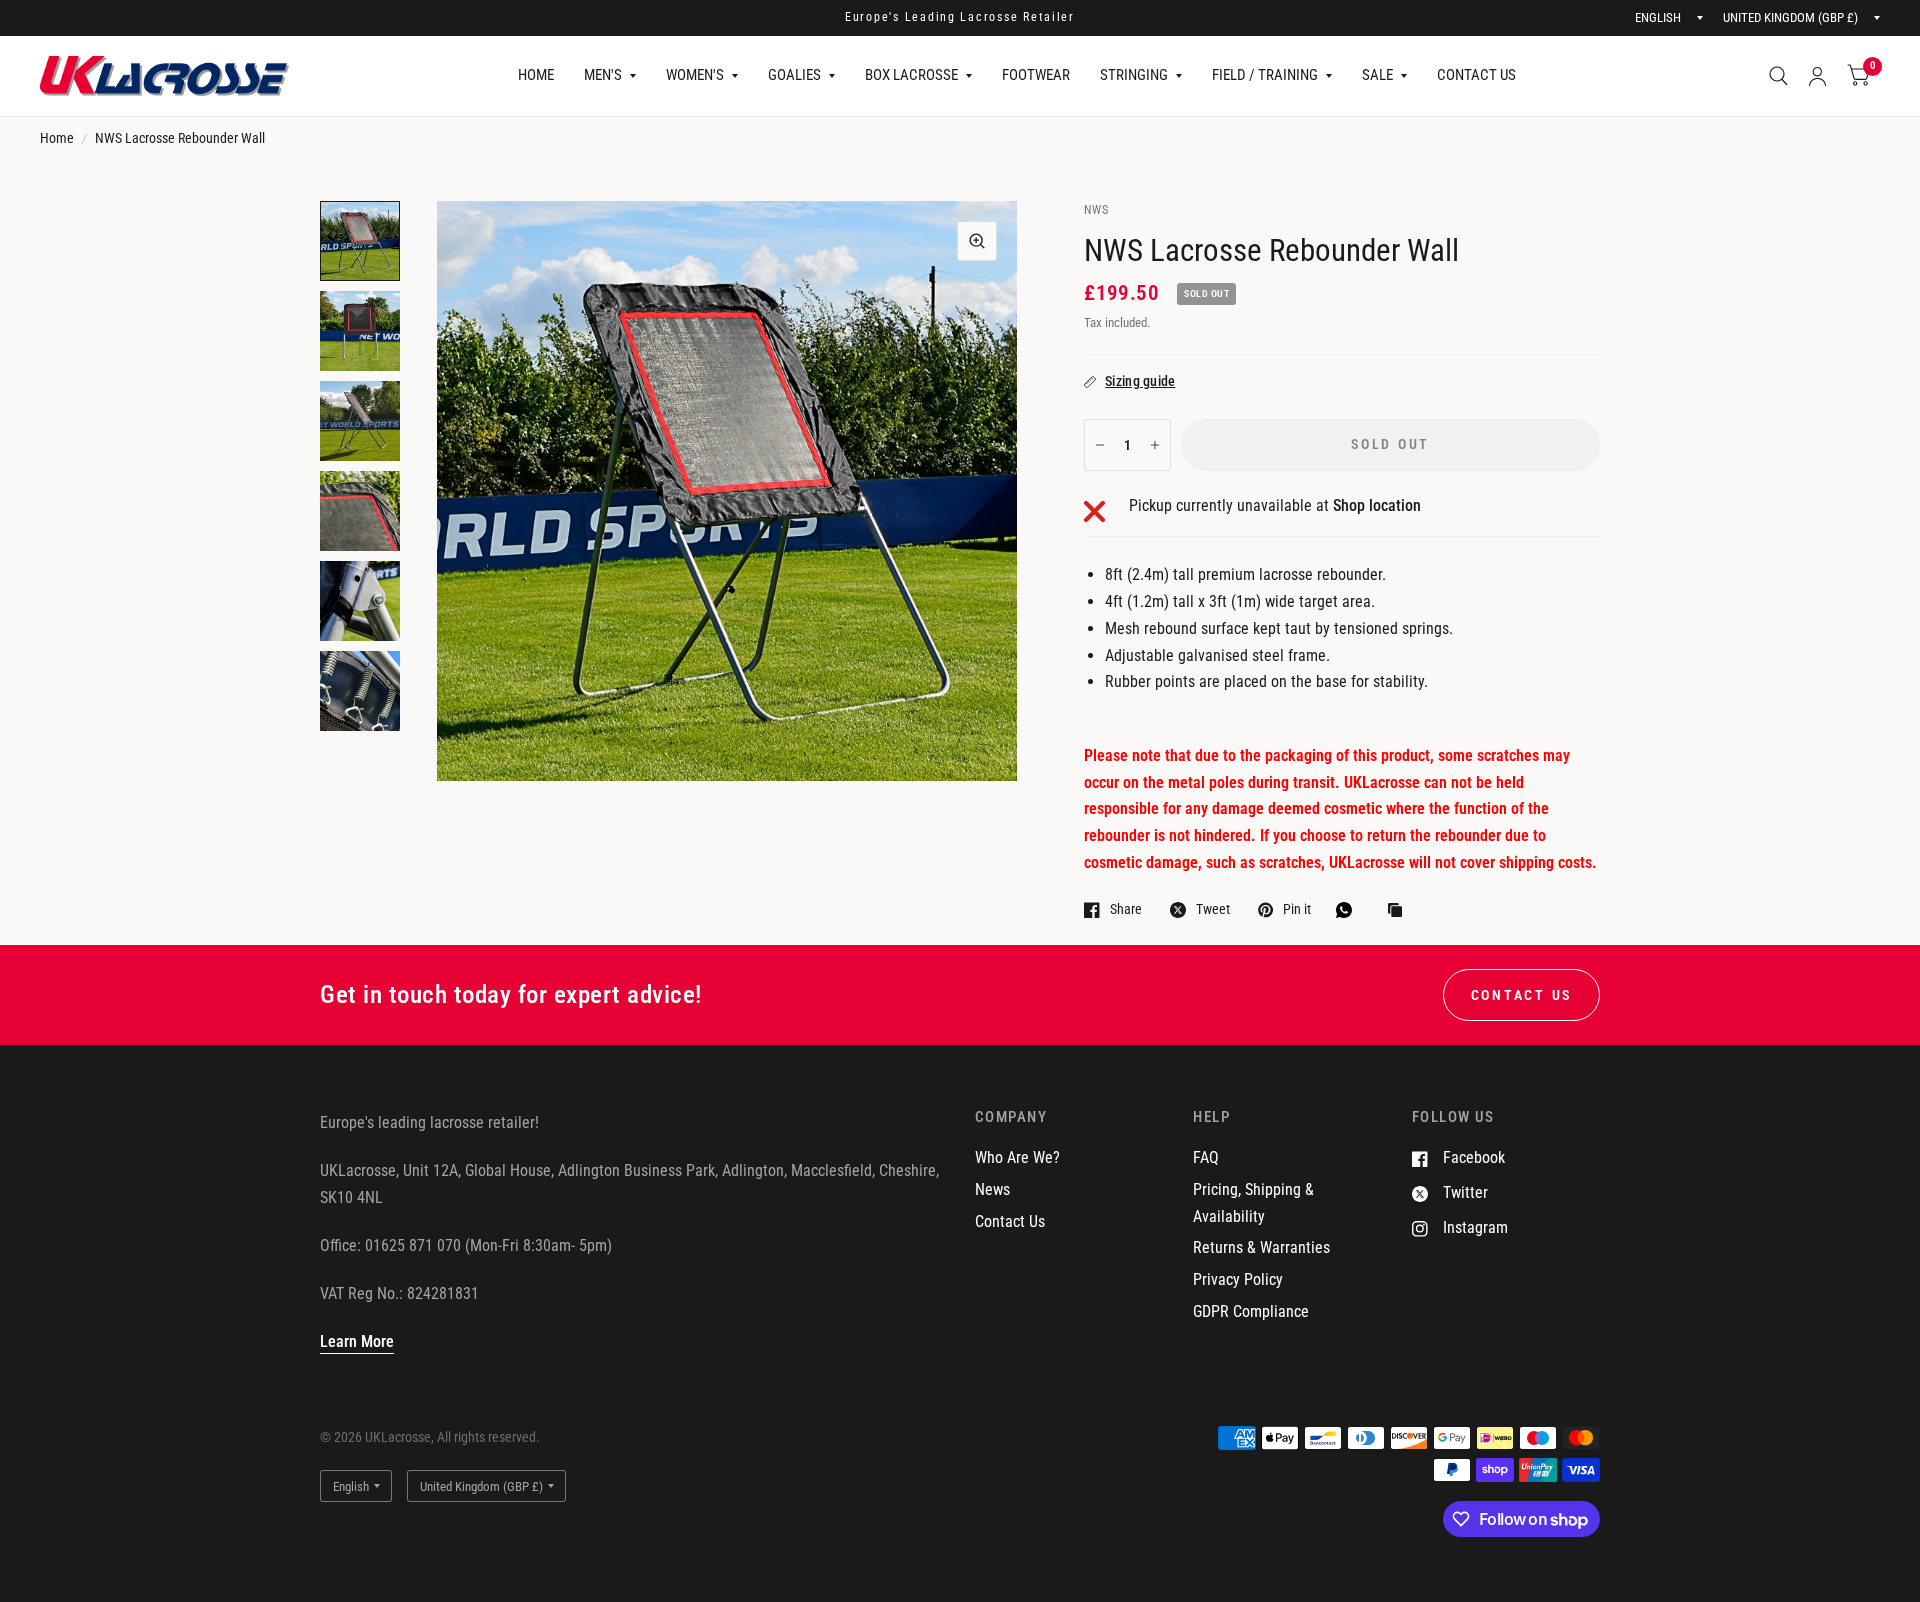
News (992, 1189)
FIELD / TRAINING (1265, 75)
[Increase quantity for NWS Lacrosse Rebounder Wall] (1155, 445)
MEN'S (603, 75)
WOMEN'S (695, 75)
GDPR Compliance (1251, 1311)
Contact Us (1010, 1221)
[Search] (1778, 76)
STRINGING (1134, 75)
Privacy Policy (1238, 1279)
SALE (1377, 75)
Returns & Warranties (1261, 1247)
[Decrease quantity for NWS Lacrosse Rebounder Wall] (1100, 445)
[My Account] (1817, 76)
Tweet (1213, 909)
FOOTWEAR (1036, 75)
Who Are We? (1017, 1157)
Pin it (1297, 909)
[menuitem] (536, 76)
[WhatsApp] (1349, 910)
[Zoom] (977, 241)
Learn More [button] (357, 1341)
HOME (536, 75)
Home (57, 138)
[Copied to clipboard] (1400, 911)
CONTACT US (1476, 75)
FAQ (1206, 1157)
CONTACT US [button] (1521, 995)
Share (1126, 909)
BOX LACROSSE (911, 75)
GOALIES (794, 75)
